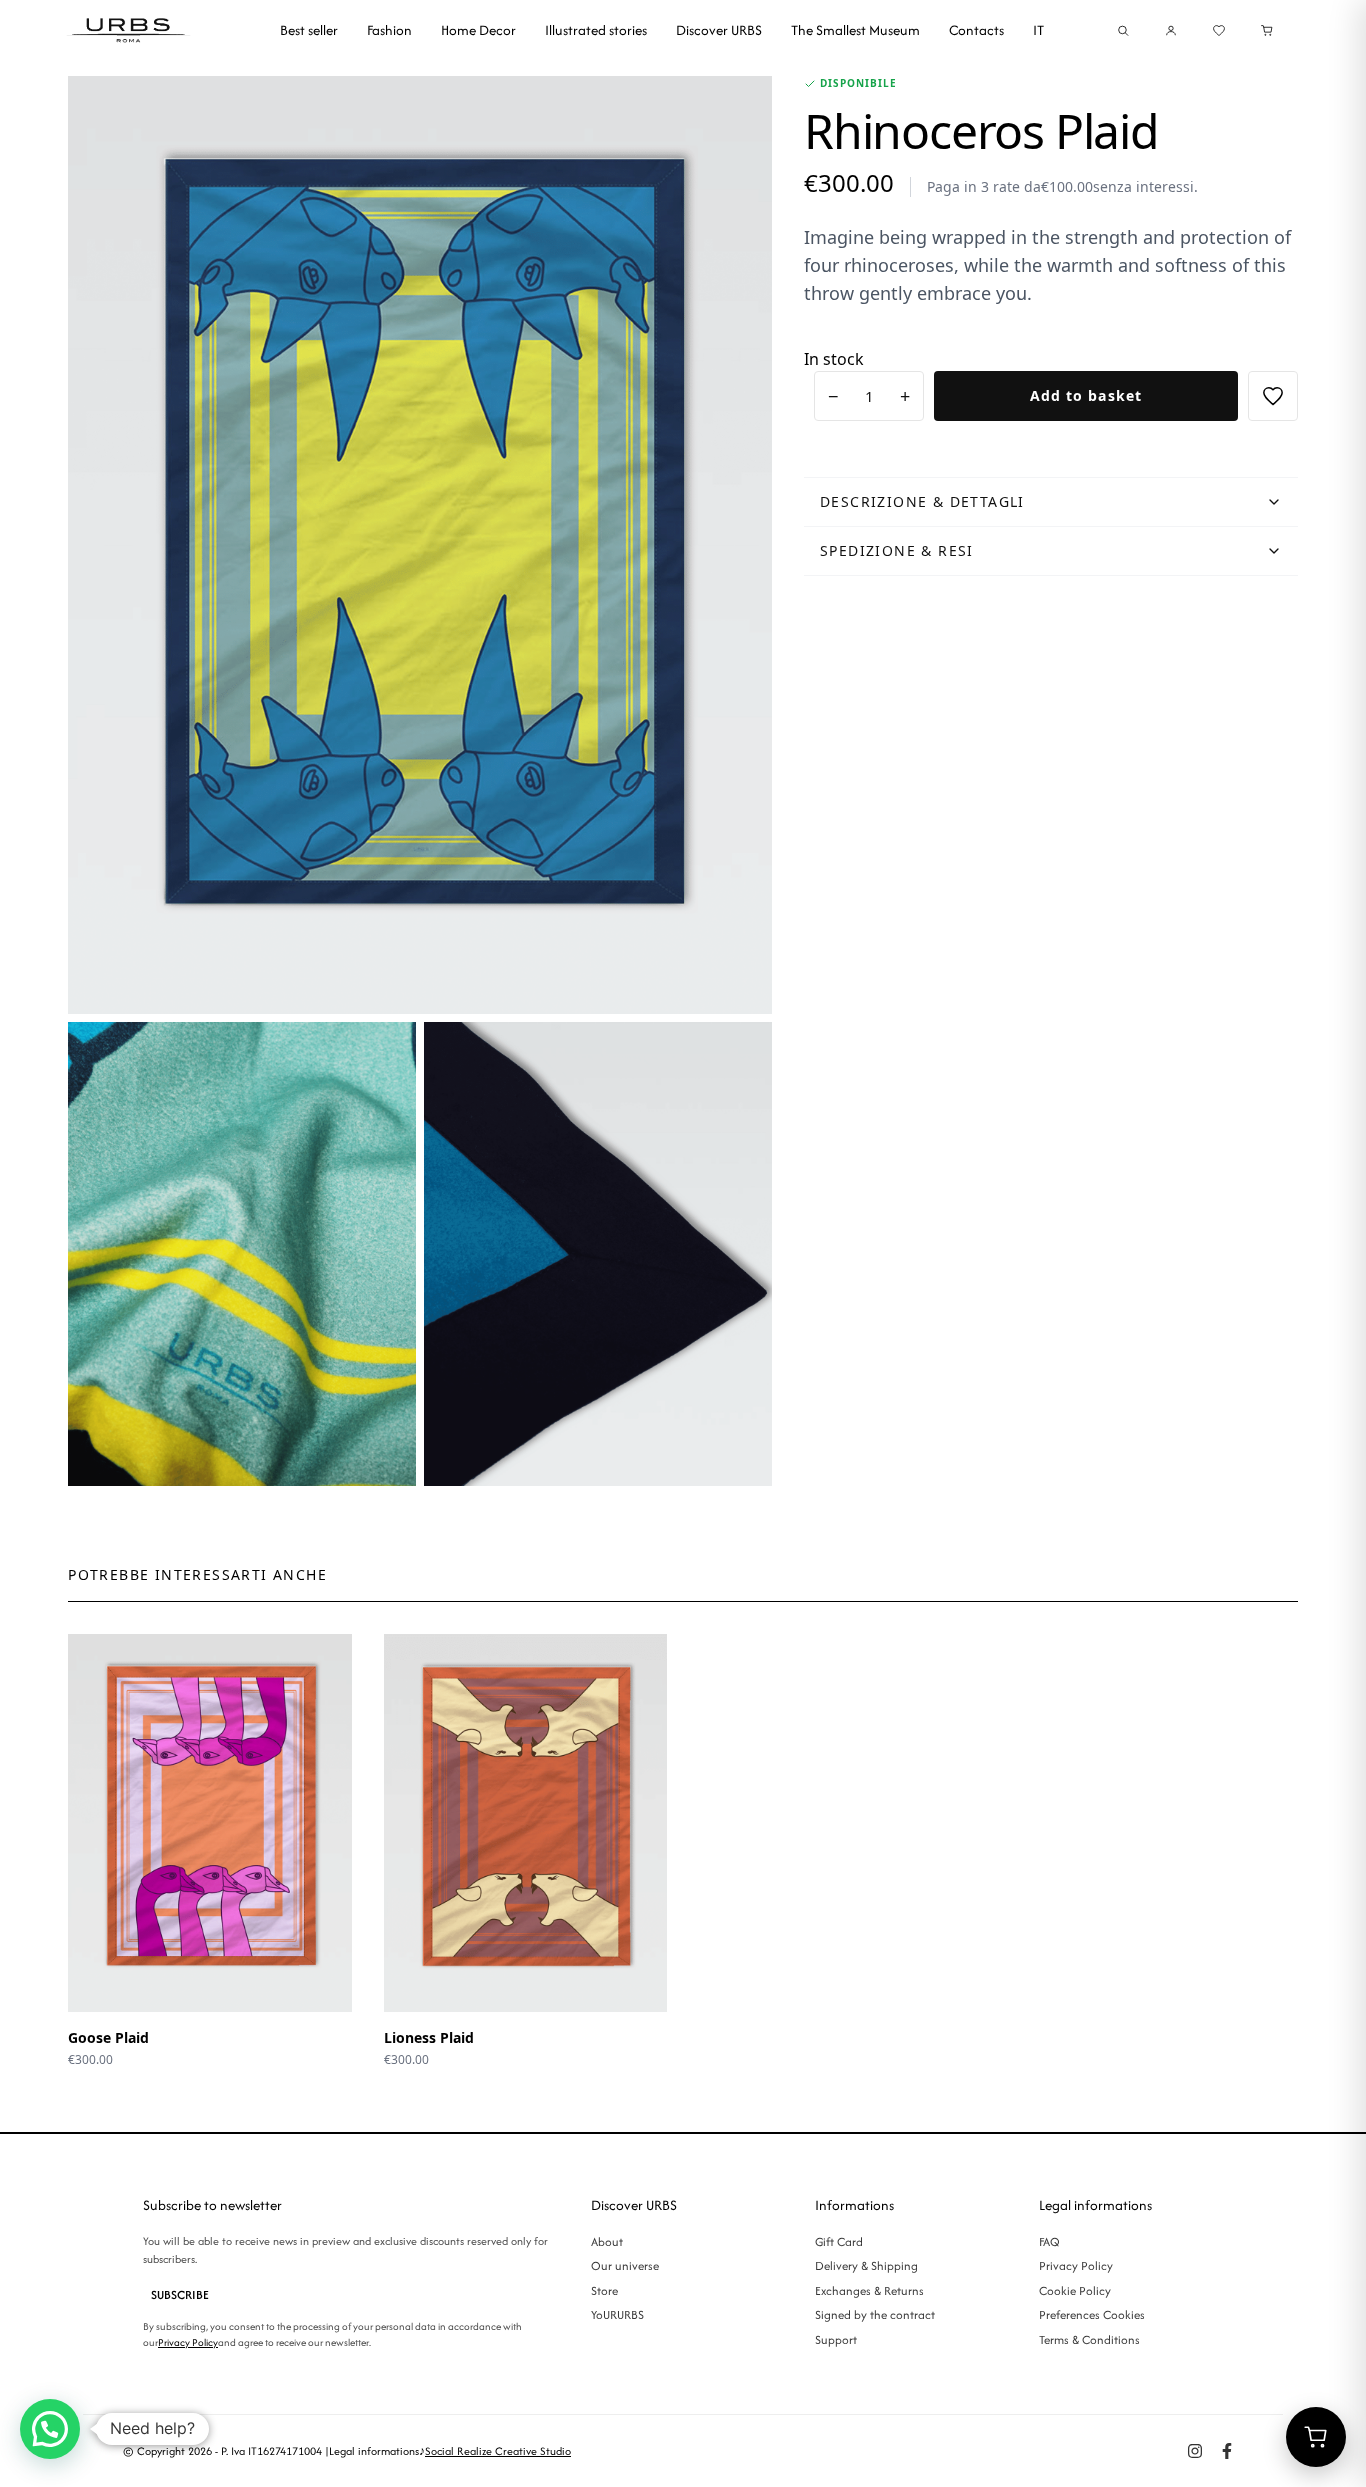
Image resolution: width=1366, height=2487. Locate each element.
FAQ (1049, 2241)
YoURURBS (617, 2314)
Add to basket (1086, 395)
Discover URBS (719, 30)
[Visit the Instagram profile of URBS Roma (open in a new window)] (1195, 2451)
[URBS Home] (130, 29)
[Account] (1171, 30)
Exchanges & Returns (869, 2290)
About (607, 2241)
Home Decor (478, 30)
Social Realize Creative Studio (498, 2451)
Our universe (625, 2265)
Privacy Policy (188, 2342)
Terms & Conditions (1089, 2339)
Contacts (976, 30)
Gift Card (839, 2241)
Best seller (309, 30)
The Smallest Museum (855, 30)
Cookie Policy (1075, 2290)
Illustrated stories (596, 30)
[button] (50, 2429)
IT (1038, 30)
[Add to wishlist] (1273, 396)
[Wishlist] (1219, 30)
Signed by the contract (875, 2314)
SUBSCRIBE (180, 2294)
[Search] (1123, 30)
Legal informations (374, 2451)
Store (604, 2290)
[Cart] (1267, 30)
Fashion (389, 30)
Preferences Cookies (1092, 2314)
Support (836, 2339)
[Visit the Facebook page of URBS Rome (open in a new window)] (1227, 2451)
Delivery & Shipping (866, 2265)
